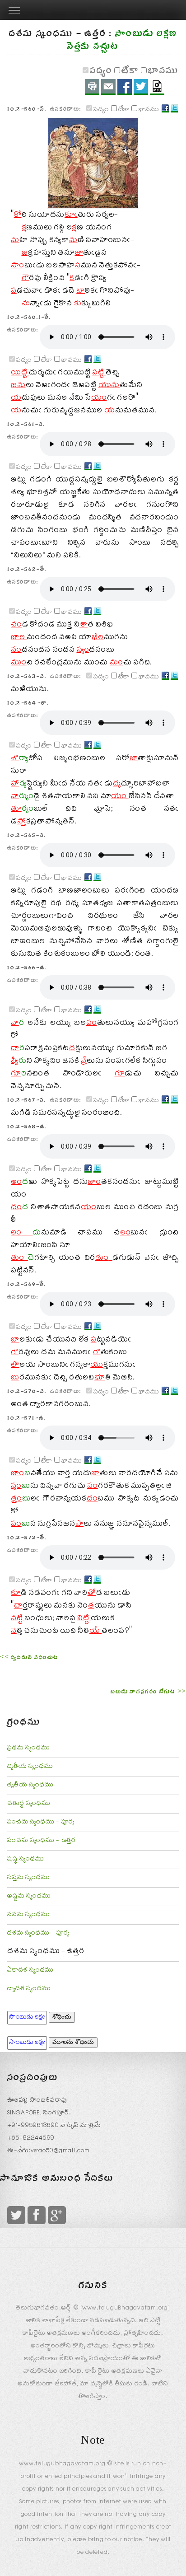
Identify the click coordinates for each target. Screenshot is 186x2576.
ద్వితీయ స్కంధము (30, 1767)
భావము (163, 72)
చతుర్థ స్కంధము (29, 1804)
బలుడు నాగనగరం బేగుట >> (148, 1693)
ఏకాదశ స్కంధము (30, 1971)
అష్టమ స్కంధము (29, 1897)
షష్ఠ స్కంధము (26, 1860)
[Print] (92, 87)
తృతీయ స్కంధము (30, 1786)
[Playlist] (157, 87)
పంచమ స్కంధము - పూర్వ (41, 1823)
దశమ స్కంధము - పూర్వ (38, 1934)
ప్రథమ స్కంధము (28, 1749)
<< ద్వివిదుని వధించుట (29, 1659)
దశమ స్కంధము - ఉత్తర (46, 1952)
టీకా (130, 72)
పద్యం (101, 72)
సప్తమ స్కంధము (28, 1878)
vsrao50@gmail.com (60, 2151)
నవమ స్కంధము (28, 1915)
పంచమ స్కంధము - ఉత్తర (42, 1841)
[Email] (108, 87)
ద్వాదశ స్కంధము (29, 1989)
